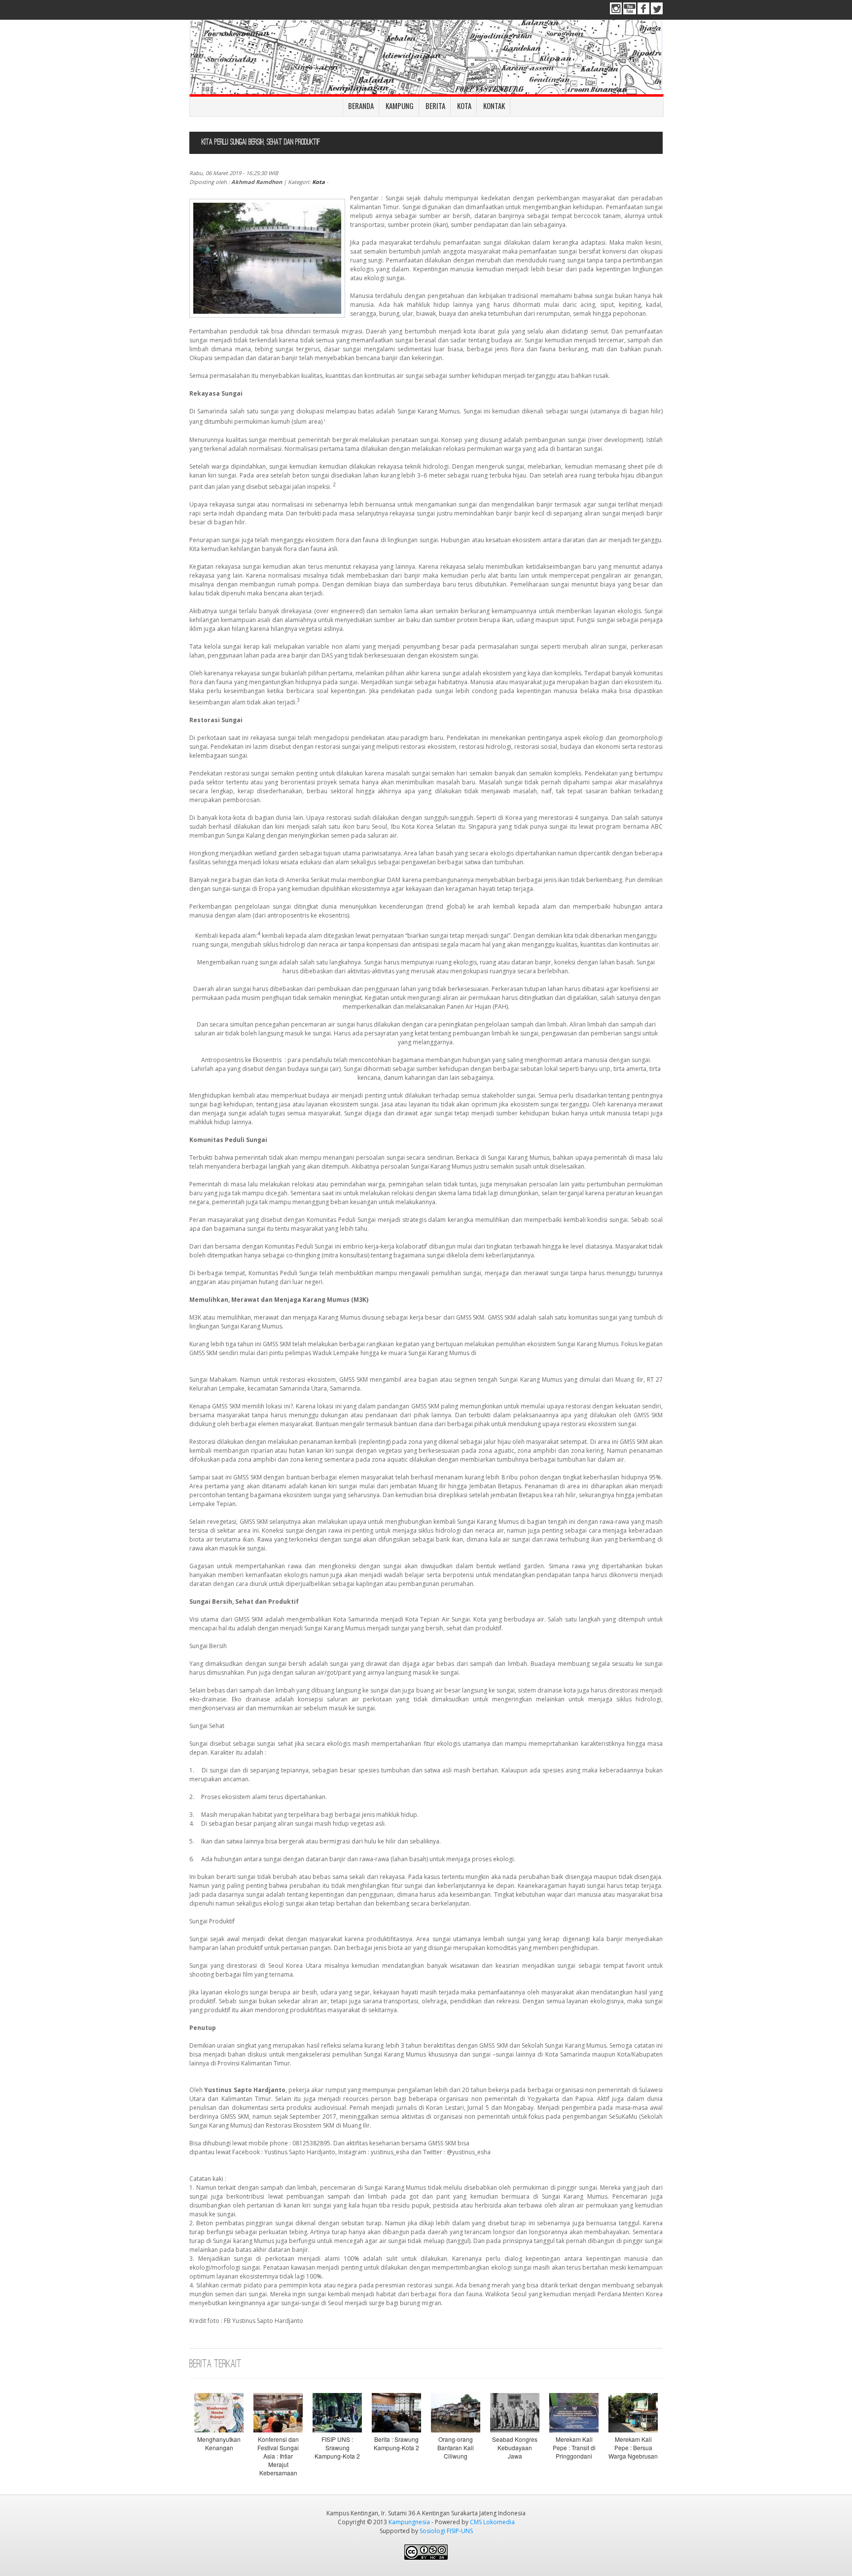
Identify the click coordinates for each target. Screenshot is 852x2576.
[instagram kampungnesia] (616, 12)
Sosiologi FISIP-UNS (446, 2531)
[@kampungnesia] (657, 12)
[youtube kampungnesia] (630, 12)
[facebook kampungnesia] (643, 12)
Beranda (361, 106)
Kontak (494, 106)
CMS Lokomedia (492, 2522)
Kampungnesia (409, 2522)
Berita (435, 106)
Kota (464, 106)
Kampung (400, 106)
